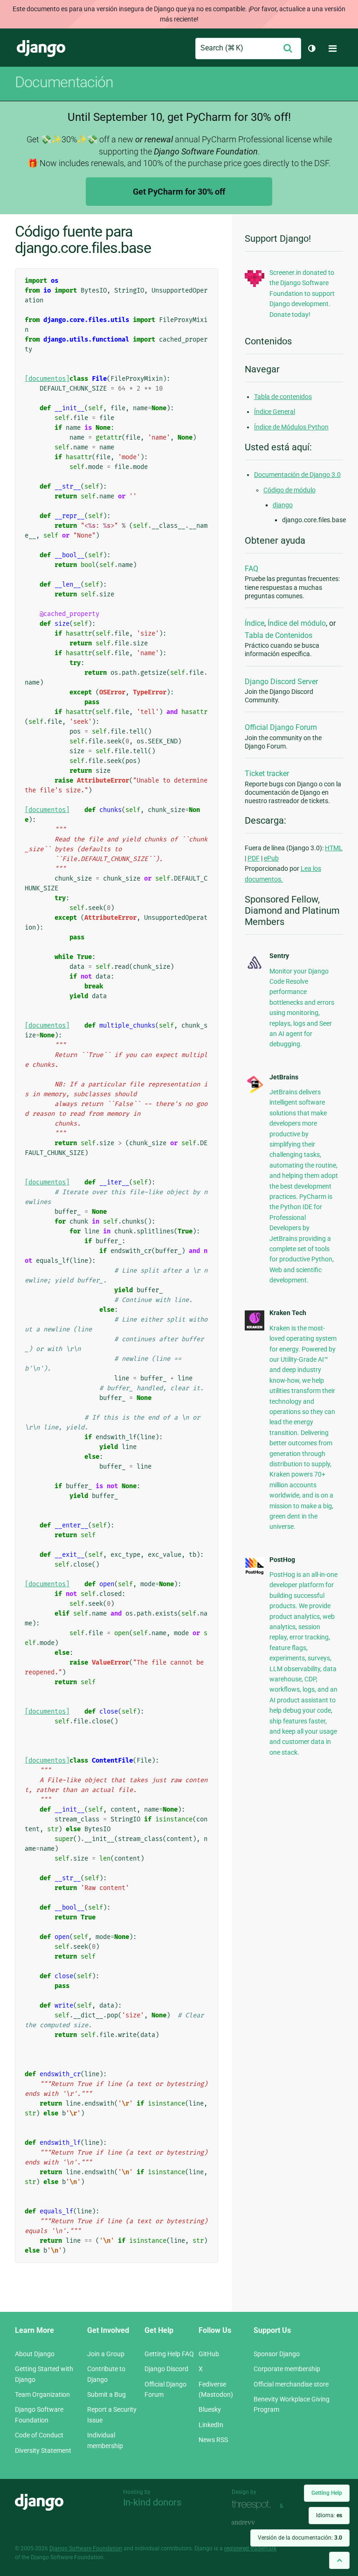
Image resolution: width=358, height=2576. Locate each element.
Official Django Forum (281, 727)
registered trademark (250, 2548)
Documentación (64, 82)
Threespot (254, 2505)
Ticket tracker (267, 773)
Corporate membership (287, 2369)
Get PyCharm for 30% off (179, 192)
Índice (255, 623)
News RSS (213, 2440)
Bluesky (210, 2409)
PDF (254, 858)
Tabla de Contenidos (279, 635)
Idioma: (329, 2515)
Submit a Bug (107, 2394)
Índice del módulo (297, 623)
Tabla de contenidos (283, 397)
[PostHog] (255, 1573)
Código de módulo (289, 490)
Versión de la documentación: (300, 2538)
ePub (271, 858)
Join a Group (106, 2354)
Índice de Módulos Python (291, 427)
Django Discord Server (281, 682)
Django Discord (166, 2369)
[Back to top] (339, 2560)
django (283, 505)
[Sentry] (255, 969)
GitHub (209, 2354)
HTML (334, 848)
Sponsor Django (277, 2354)
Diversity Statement (43, 2450)
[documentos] (47, 379)
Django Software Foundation (86, 2548)
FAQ (251, 569)
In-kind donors (152, 2502)
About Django (35, 2354)
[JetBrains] (255, 1092)
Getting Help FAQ (169, 2354)
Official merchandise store (291, 2384)
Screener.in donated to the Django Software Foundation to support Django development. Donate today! (302, 294)
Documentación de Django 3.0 (297, 475)
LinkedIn (211, 2425)
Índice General (275, 412)
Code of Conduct (39, 2435)
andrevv (254, 2523)
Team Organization (42, 2394)
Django (41, 49)
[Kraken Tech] (255, 1328)
